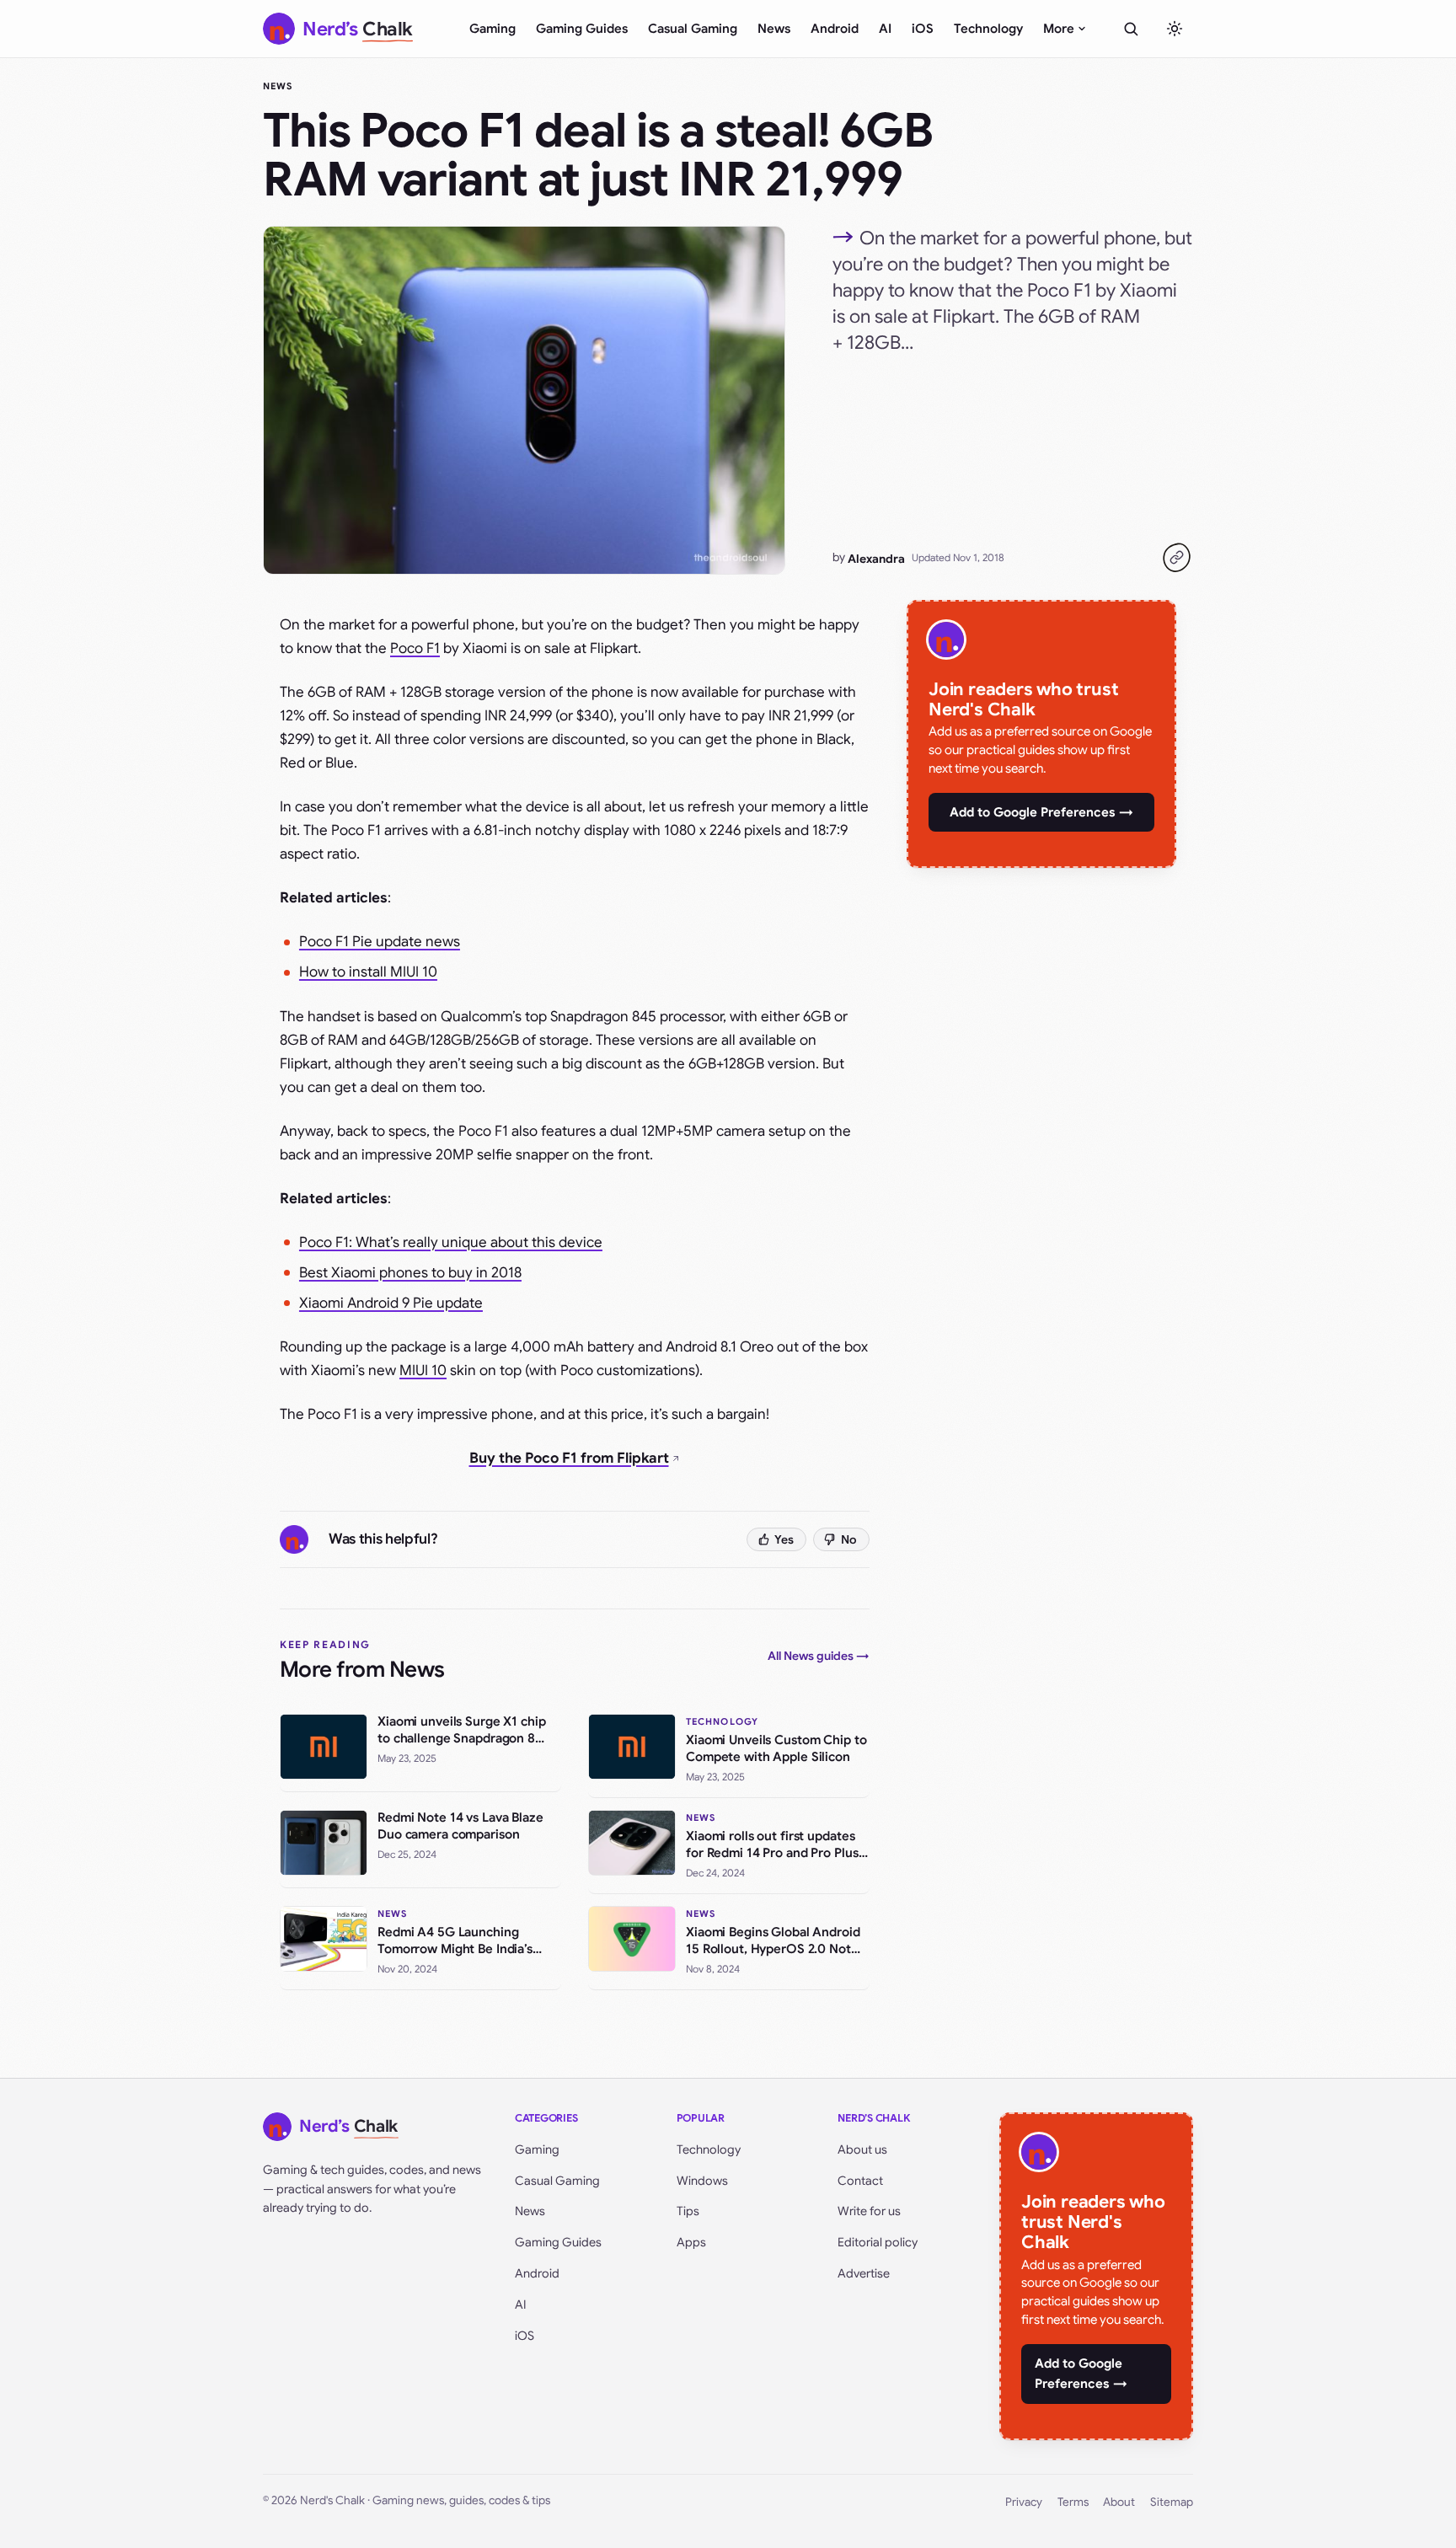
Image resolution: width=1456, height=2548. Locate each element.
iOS (923, 29)
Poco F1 (415, 648)
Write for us (869, 2211)
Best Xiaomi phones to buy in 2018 (410, 1273)
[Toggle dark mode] (1175, 29)
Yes (784, 1539)
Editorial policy (878, 2242)
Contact (860, 2181)
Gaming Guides (582, 29)
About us (862, 2149)
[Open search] (1131, 29)
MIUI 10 (423, 1370)
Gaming (492, 29)
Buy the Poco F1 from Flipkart (569, 1458)
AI (885, 29)
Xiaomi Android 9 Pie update (391, 1303)
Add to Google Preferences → (1041, 812)
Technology (988, 29)
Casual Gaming (693, 29)
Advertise (864, 2273)
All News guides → (819, 1656)
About (1119, 2502)
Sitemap (1172, 2502)
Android (835, 29)
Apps (691, 2242)
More (1059, 29)
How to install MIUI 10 (368, 972)
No (849, 1539)
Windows (702, 2181)
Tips (688, 2211)
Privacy (1024, 2502)
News (774, 29)
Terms (1073, 2502)
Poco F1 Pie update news (380, 942)
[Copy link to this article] (1176, 558)
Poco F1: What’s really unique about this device (451, 1242)
